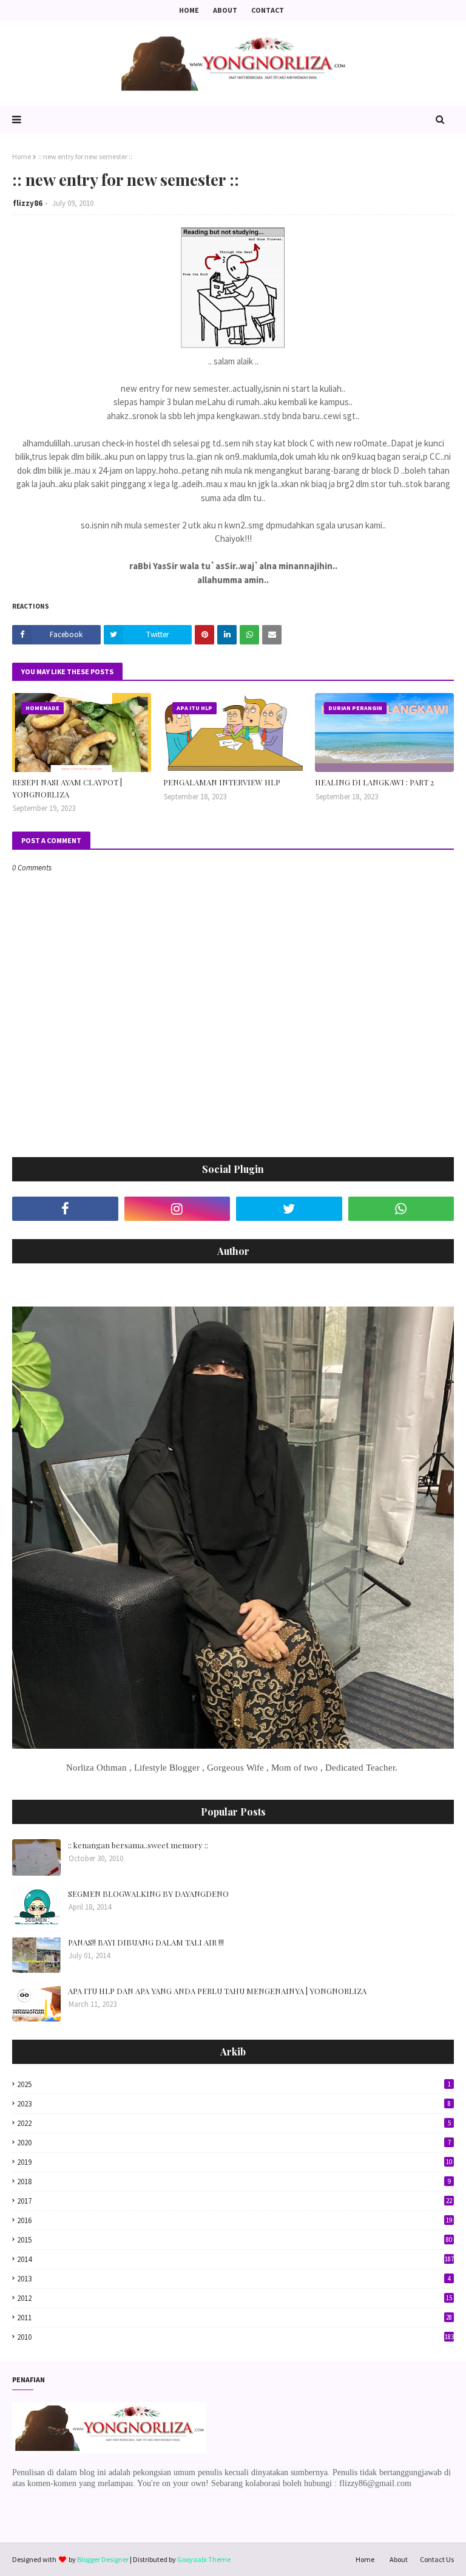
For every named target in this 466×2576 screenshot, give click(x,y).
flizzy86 (28, 203)
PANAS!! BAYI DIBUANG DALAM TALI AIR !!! (146, 1942)
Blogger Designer (103, 2559)
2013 (234, 2279)
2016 (235, 2220)
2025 (234, 2084)
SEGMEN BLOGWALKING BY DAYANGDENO (148, 1894)
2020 (234, 2143)
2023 (234, 2104)
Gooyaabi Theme (204, 2559)
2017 (235, 2201)
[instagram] (177, 1209)
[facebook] (65, 1209)
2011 (235, 2318)
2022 (234, 2123)
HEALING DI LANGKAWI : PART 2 (374, 782)
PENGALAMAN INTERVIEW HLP (222, 782)
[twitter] (289, 1209)
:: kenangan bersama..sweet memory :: (138, 1845)
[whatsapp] (401, 1209)
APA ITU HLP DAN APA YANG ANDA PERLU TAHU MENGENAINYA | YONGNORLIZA (217, 1991)
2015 (235, 2240)
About (225, 10)
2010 (235, 2337)
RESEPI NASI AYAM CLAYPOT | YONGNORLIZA (67, 788)
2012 (235, 2298)
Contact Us (437, 2559)
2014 (235, 2259)
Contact (268, 10)
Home (189, 10)
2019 (235, 2162)
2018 (234, 2181)
